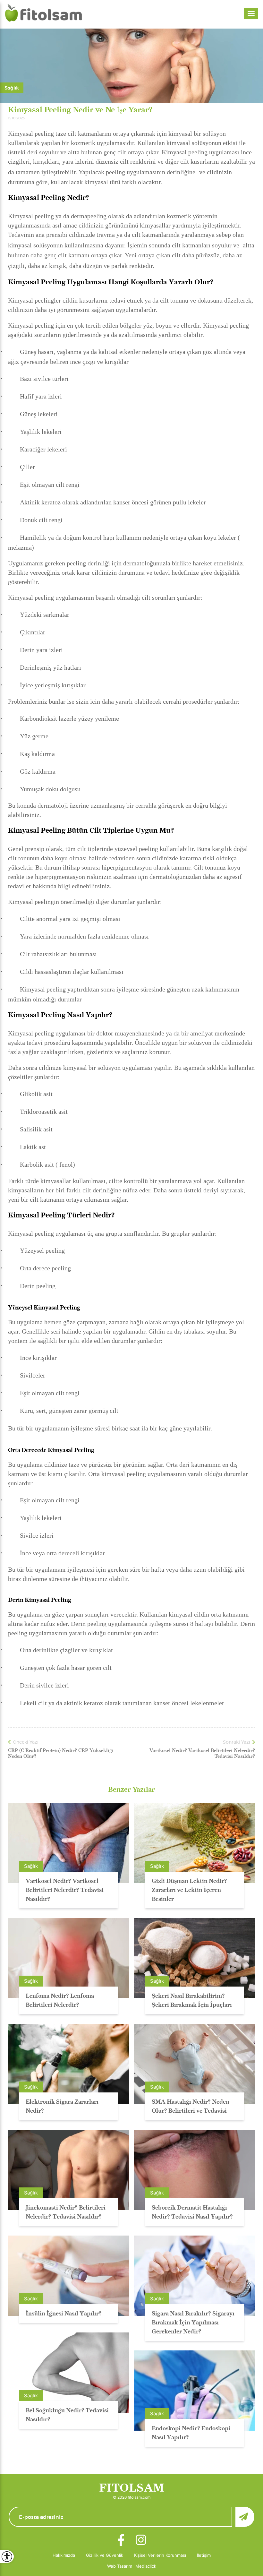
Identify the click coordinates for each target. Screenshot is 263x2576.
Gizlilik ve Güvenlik (105, 2555)
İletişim (204, 2555)
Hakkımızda (64, 2555)
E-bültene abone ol (245, 2517)
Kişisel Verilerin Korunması (160, 2555)
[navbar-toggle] (251, 13)
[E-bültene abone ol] (131, 2517)
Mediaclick (146, 2566)
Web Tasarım (120, 2566)
